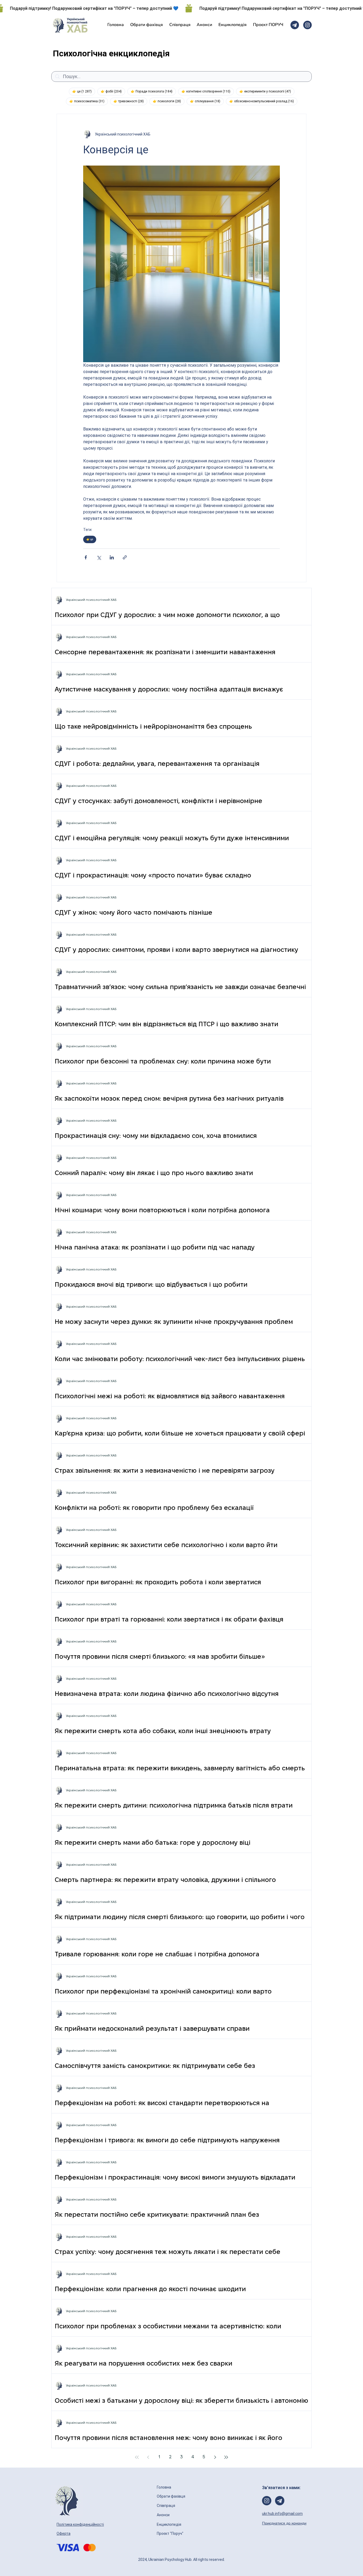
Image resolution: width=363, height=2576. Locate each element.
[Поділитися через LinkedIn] (112, 557)
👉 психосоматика (89, 101)
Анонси (164, 2515)
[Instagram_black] (307, 25)
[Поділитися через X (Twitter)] (99, 557)
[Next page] (215, 2457)
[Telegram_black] (295, 25)
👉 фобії (113, 91)
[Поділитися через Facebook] (86, 557)
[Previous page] (148, 2457)
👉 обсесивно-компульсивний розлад (263, 101)
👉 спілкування (207, 101)
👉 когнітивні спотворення (208, 91)
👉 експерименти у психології (267, 91)
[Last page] (226, 2457)
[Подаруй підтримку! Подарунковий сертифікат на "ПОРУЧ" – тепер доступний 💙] (181, 8)
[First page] (137, 2457)
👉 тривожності (130, 101)
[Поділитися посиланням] (125, 557)
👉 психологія (169, 101)
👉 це (84, 91)
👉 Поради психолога (153, 91)
